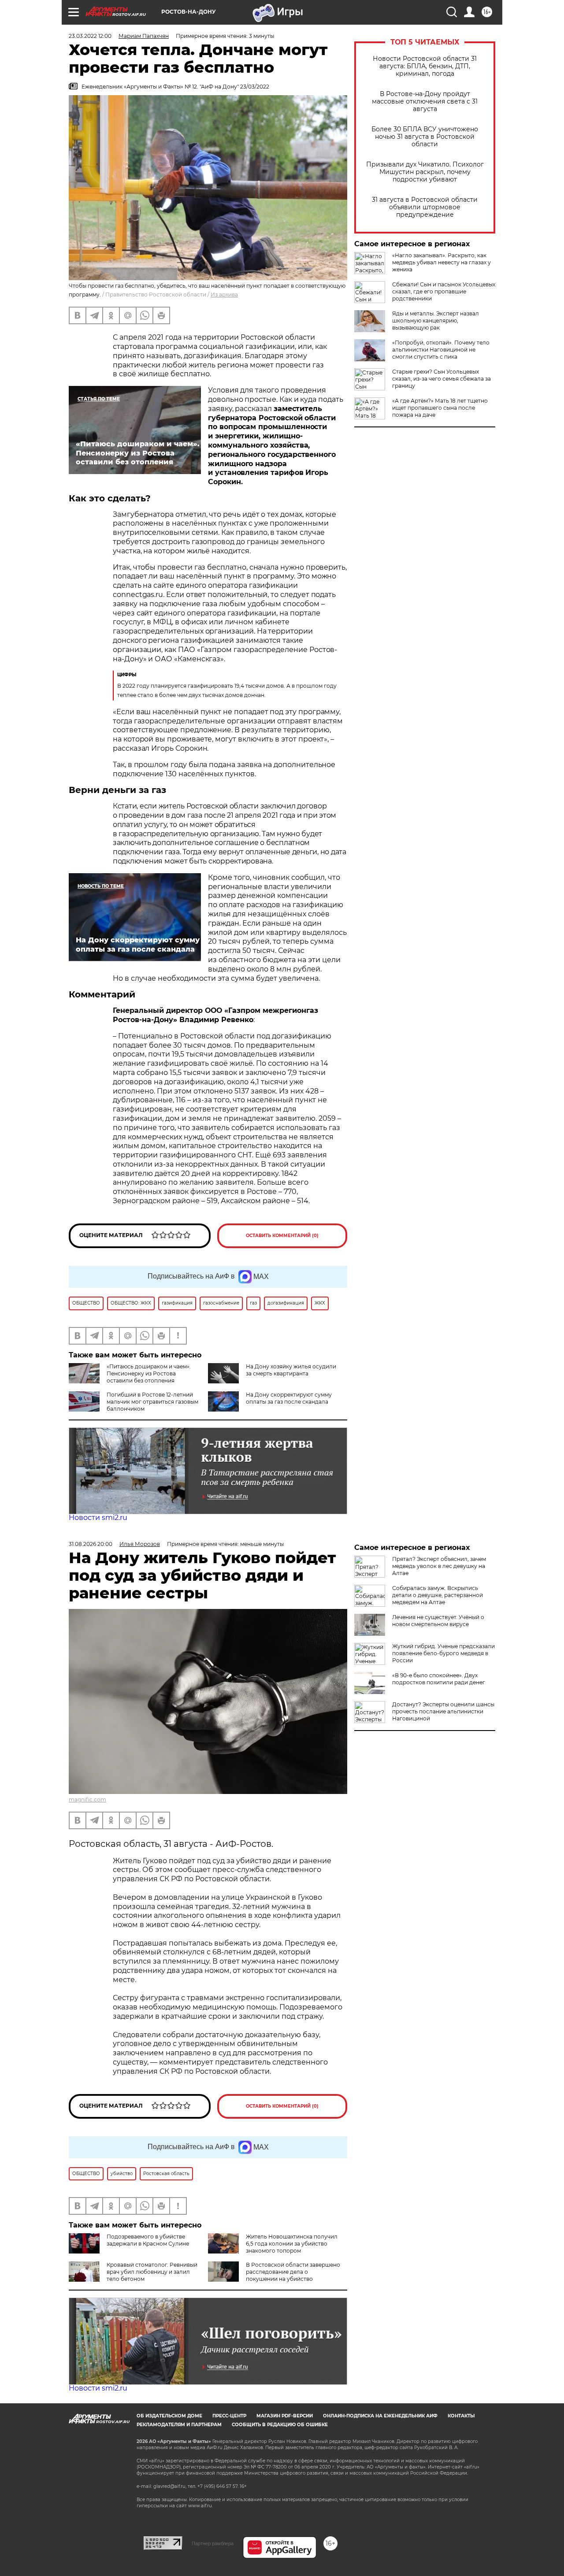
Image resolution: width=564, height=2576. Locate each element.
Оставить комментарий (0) (282, 1236)
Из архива (224, 295)
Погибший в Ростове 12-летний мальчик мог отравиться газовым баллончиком (152, 1402)
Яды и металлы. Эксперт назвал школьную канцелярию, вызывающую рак (436, 321)
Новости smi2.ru (98, 1518)
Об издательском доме (169, 2416)
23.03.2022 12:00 (90, 36)
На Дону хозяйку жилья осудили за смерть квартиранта (291, 1370)
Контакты (461, 2416)
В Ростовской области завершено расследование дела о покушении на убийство (293, 2272)
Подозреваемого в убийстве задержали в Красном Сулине (148, 2240)
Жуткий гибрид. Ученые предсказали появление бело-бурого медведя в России (443, 1653)
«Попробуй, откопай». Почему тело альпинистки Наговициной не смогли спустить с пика (441, 350)
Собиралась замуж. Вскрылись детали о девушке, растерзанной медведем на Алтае (438, 1595)
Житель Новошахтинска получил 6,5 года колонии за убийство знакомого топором (292, 2244)
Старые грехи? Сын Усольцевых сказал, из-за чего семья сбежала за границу (442, 379)
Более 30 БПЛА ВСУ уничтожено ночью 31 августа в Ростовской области (425, 137)
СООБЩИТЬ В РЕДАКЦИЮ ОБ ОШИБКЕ (280, 2425)
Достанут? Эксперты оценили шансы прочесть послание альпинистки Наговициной (443, 1711)
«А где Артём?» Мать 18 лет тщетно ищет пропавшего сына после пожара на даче (440, 408)
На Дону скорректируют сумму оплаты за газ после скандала (289, 1398)
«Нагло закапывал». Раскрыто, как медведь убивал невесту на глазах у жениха (442, 262)
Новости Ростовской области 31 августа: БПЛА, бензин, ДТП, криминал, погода (425, 66)
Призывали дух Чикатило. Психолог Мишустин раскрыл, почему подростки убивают (425, 172)
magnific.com (87, 1799)
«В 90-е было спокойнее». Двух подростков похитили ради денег (439, 1679)
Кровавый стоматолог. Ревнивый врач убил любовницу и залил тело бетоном (152, 2272)
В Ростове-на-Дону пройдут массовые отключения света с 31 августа (425, 102)
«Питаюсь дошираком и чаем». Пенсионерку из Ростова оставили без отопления (149, 1373)
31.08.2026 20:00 (91, 1544)
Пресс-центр (229, 2416)
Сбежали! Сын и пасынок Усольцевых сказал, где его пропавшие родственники (444, 291)
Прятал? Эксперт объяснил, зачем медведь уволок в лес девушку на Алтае (439, 1566)
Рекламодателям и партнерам (179, 2425)
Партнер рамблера (213, 2543)
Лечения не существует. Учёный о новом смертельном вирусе (438, 1621)
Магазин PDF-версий (285, 2416)
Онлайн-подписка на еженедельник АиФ (380, 2416)
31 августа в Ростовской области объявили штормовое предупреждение (425, 207)
